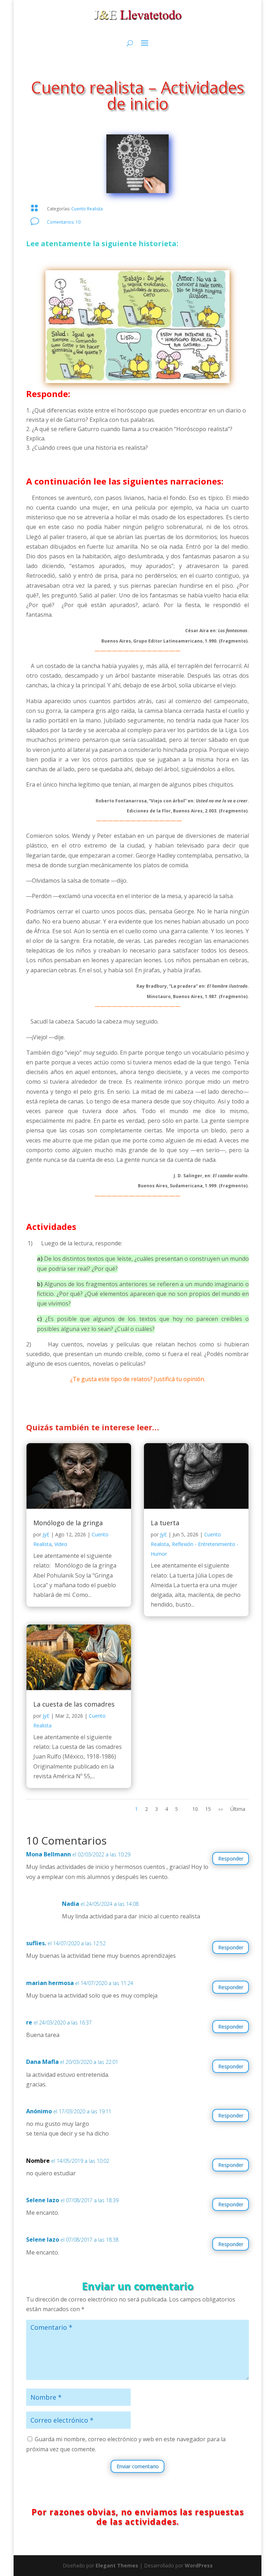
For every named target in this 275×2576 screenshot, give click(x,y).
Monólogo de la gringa (68, 1523)
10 (195, 1809)
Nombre (38, 2161)
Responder (231, 1858)
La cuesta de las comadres (74, 1704)
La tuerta (165, 1523)
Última (238, 1809)
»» (221, 1809)
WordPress (199, 2565)
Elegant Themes (117, 2565)
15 (208, 1809)
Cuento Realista (87, 209)
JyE (46, 1534)
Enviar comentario (137, 2466)
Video (61, 1544)
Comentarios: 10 (64, 222)
